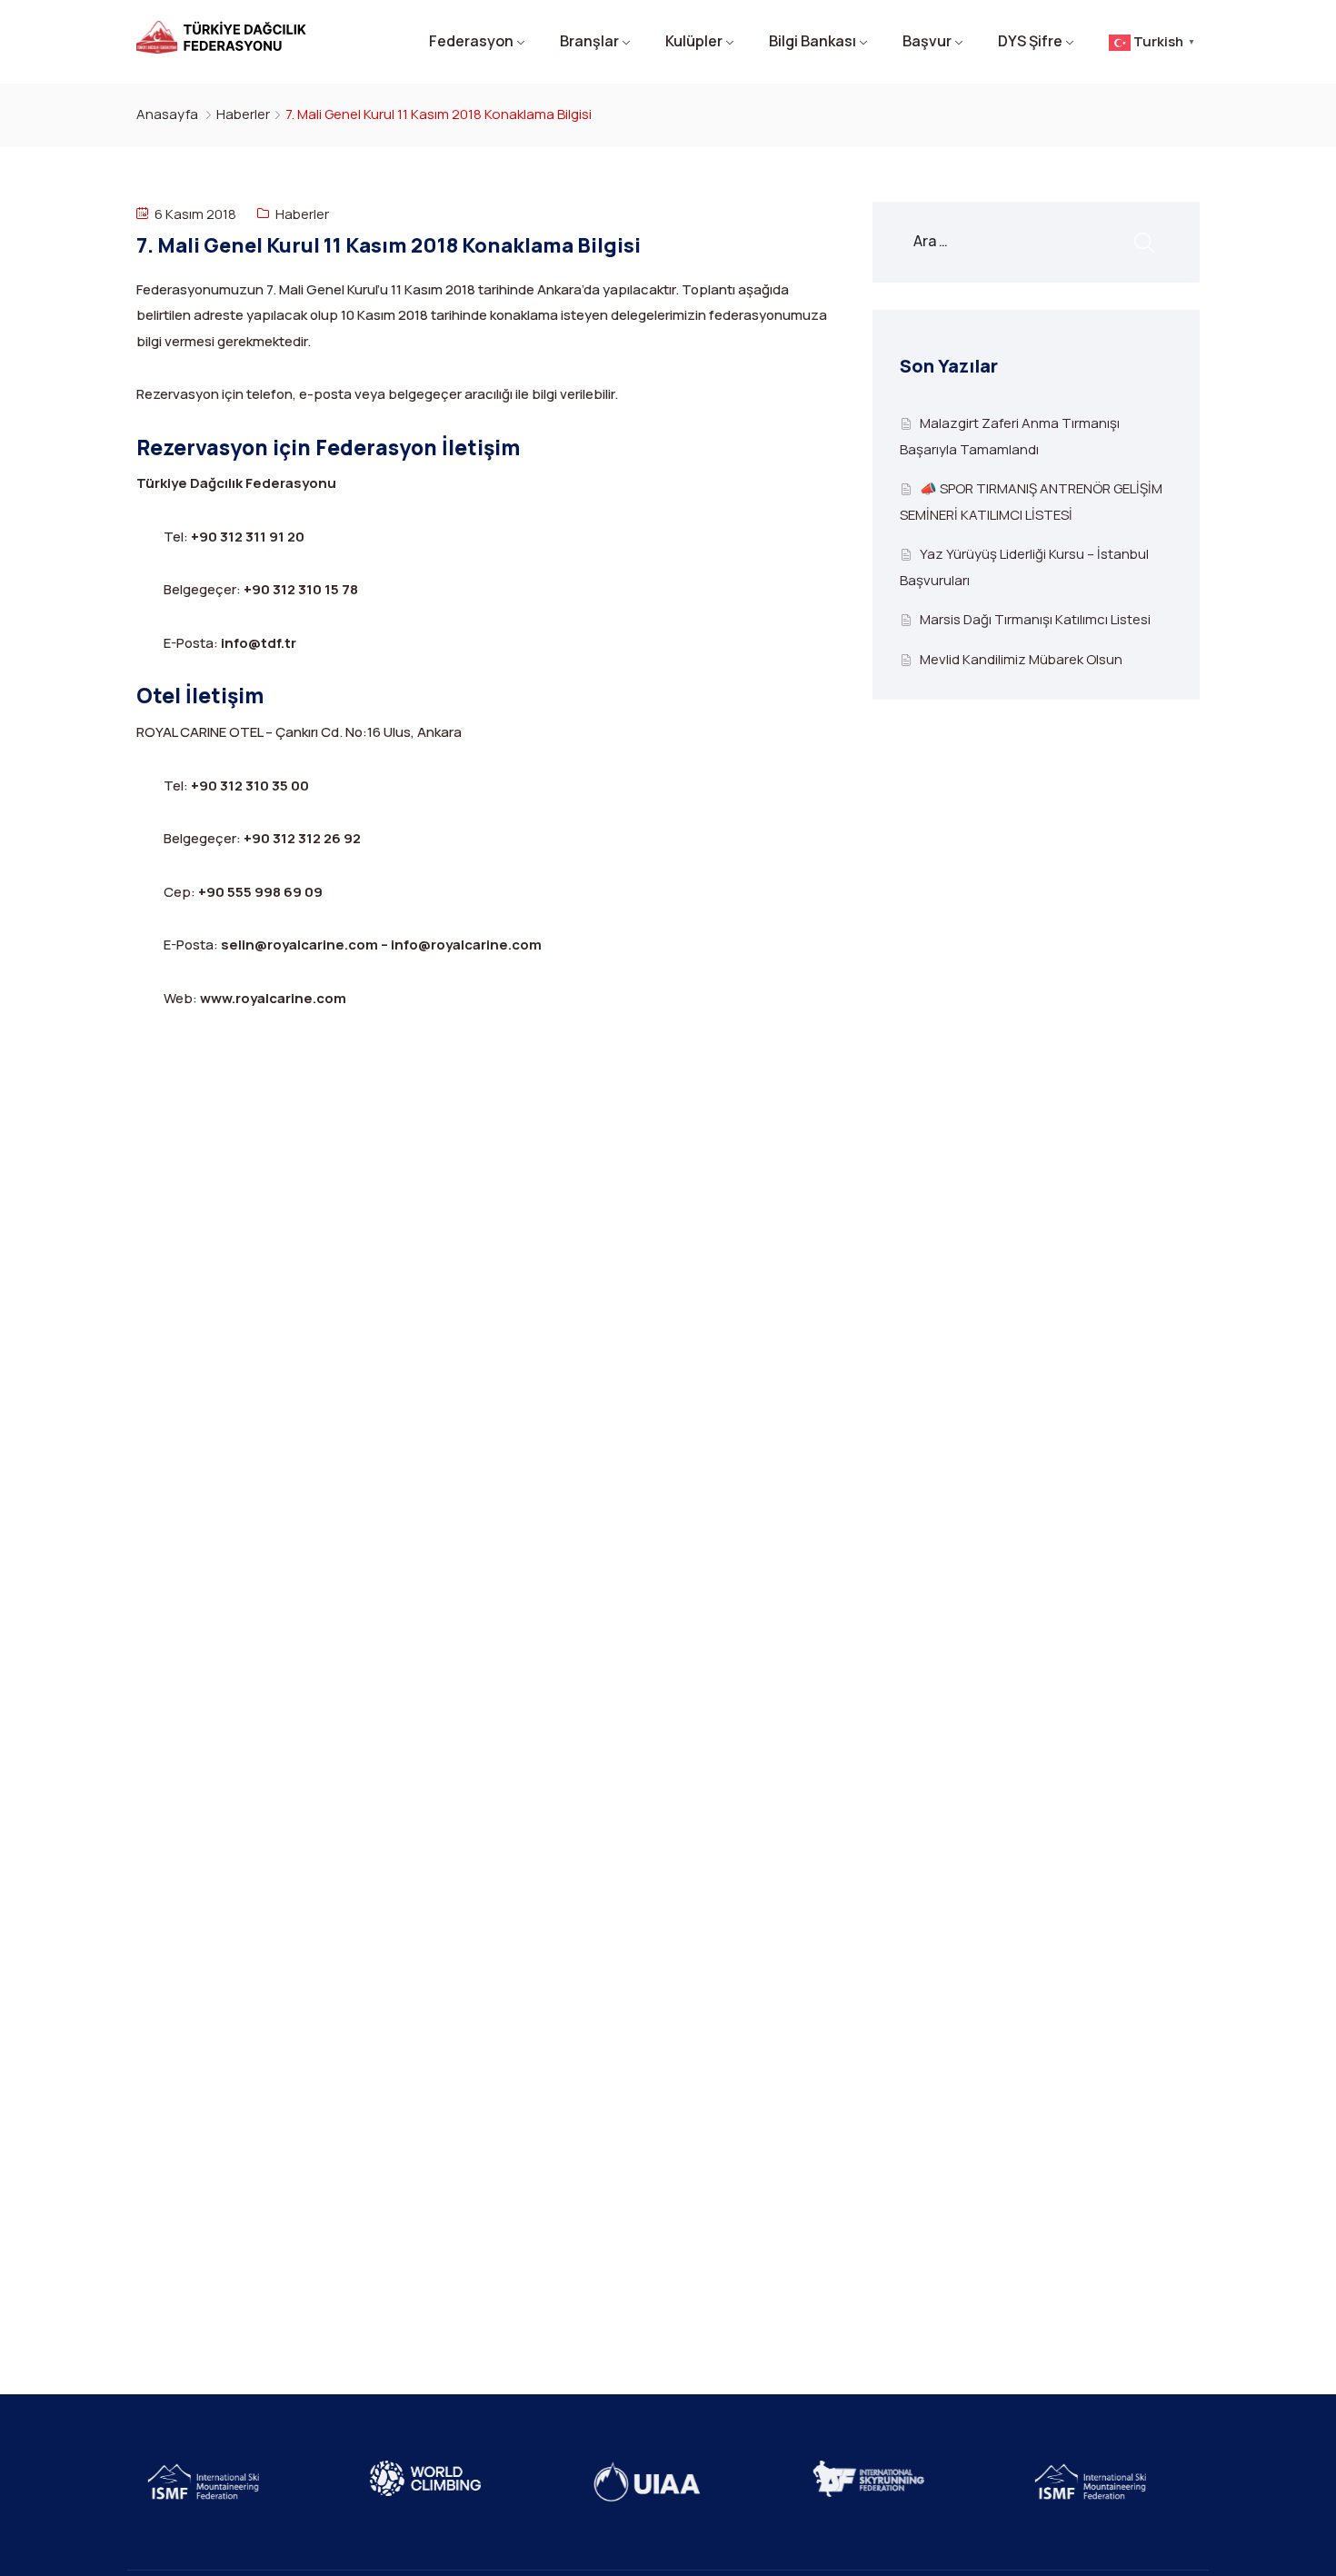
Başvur (927, 41)
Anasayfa (167, 114)
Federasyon (471, 41)
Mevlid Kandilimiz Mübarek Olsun (1021, 659)
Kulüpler (694, 41)
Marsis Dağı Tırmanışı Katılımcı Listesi (1035, 619)
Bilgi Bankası (813, 41)
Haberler (243, 114)
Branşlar (589, 41)
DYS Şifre (1030, 41)
